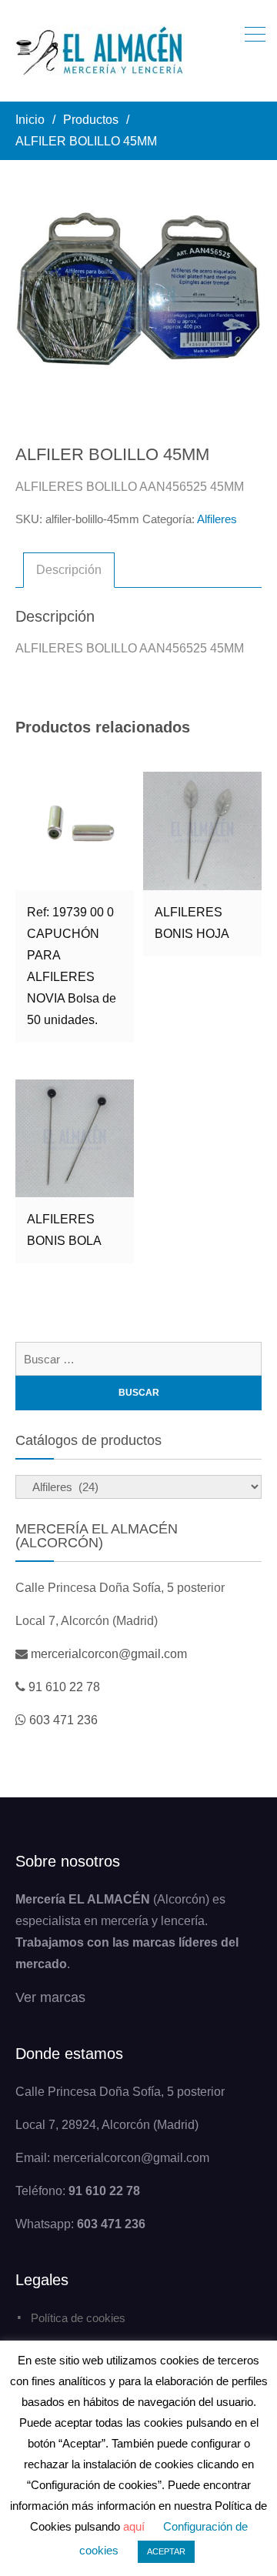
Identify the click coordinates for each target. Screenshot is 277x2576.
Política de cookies (78, 2318)
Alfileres (217, 519)
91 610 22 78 (64, 1687)
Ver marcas (50, 1997)
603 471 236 (63, 1720)
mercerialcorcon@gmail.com (109, 1654)
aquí (134, 2526)
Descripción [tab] (69, 570)
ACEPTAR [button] (166, 2551)
